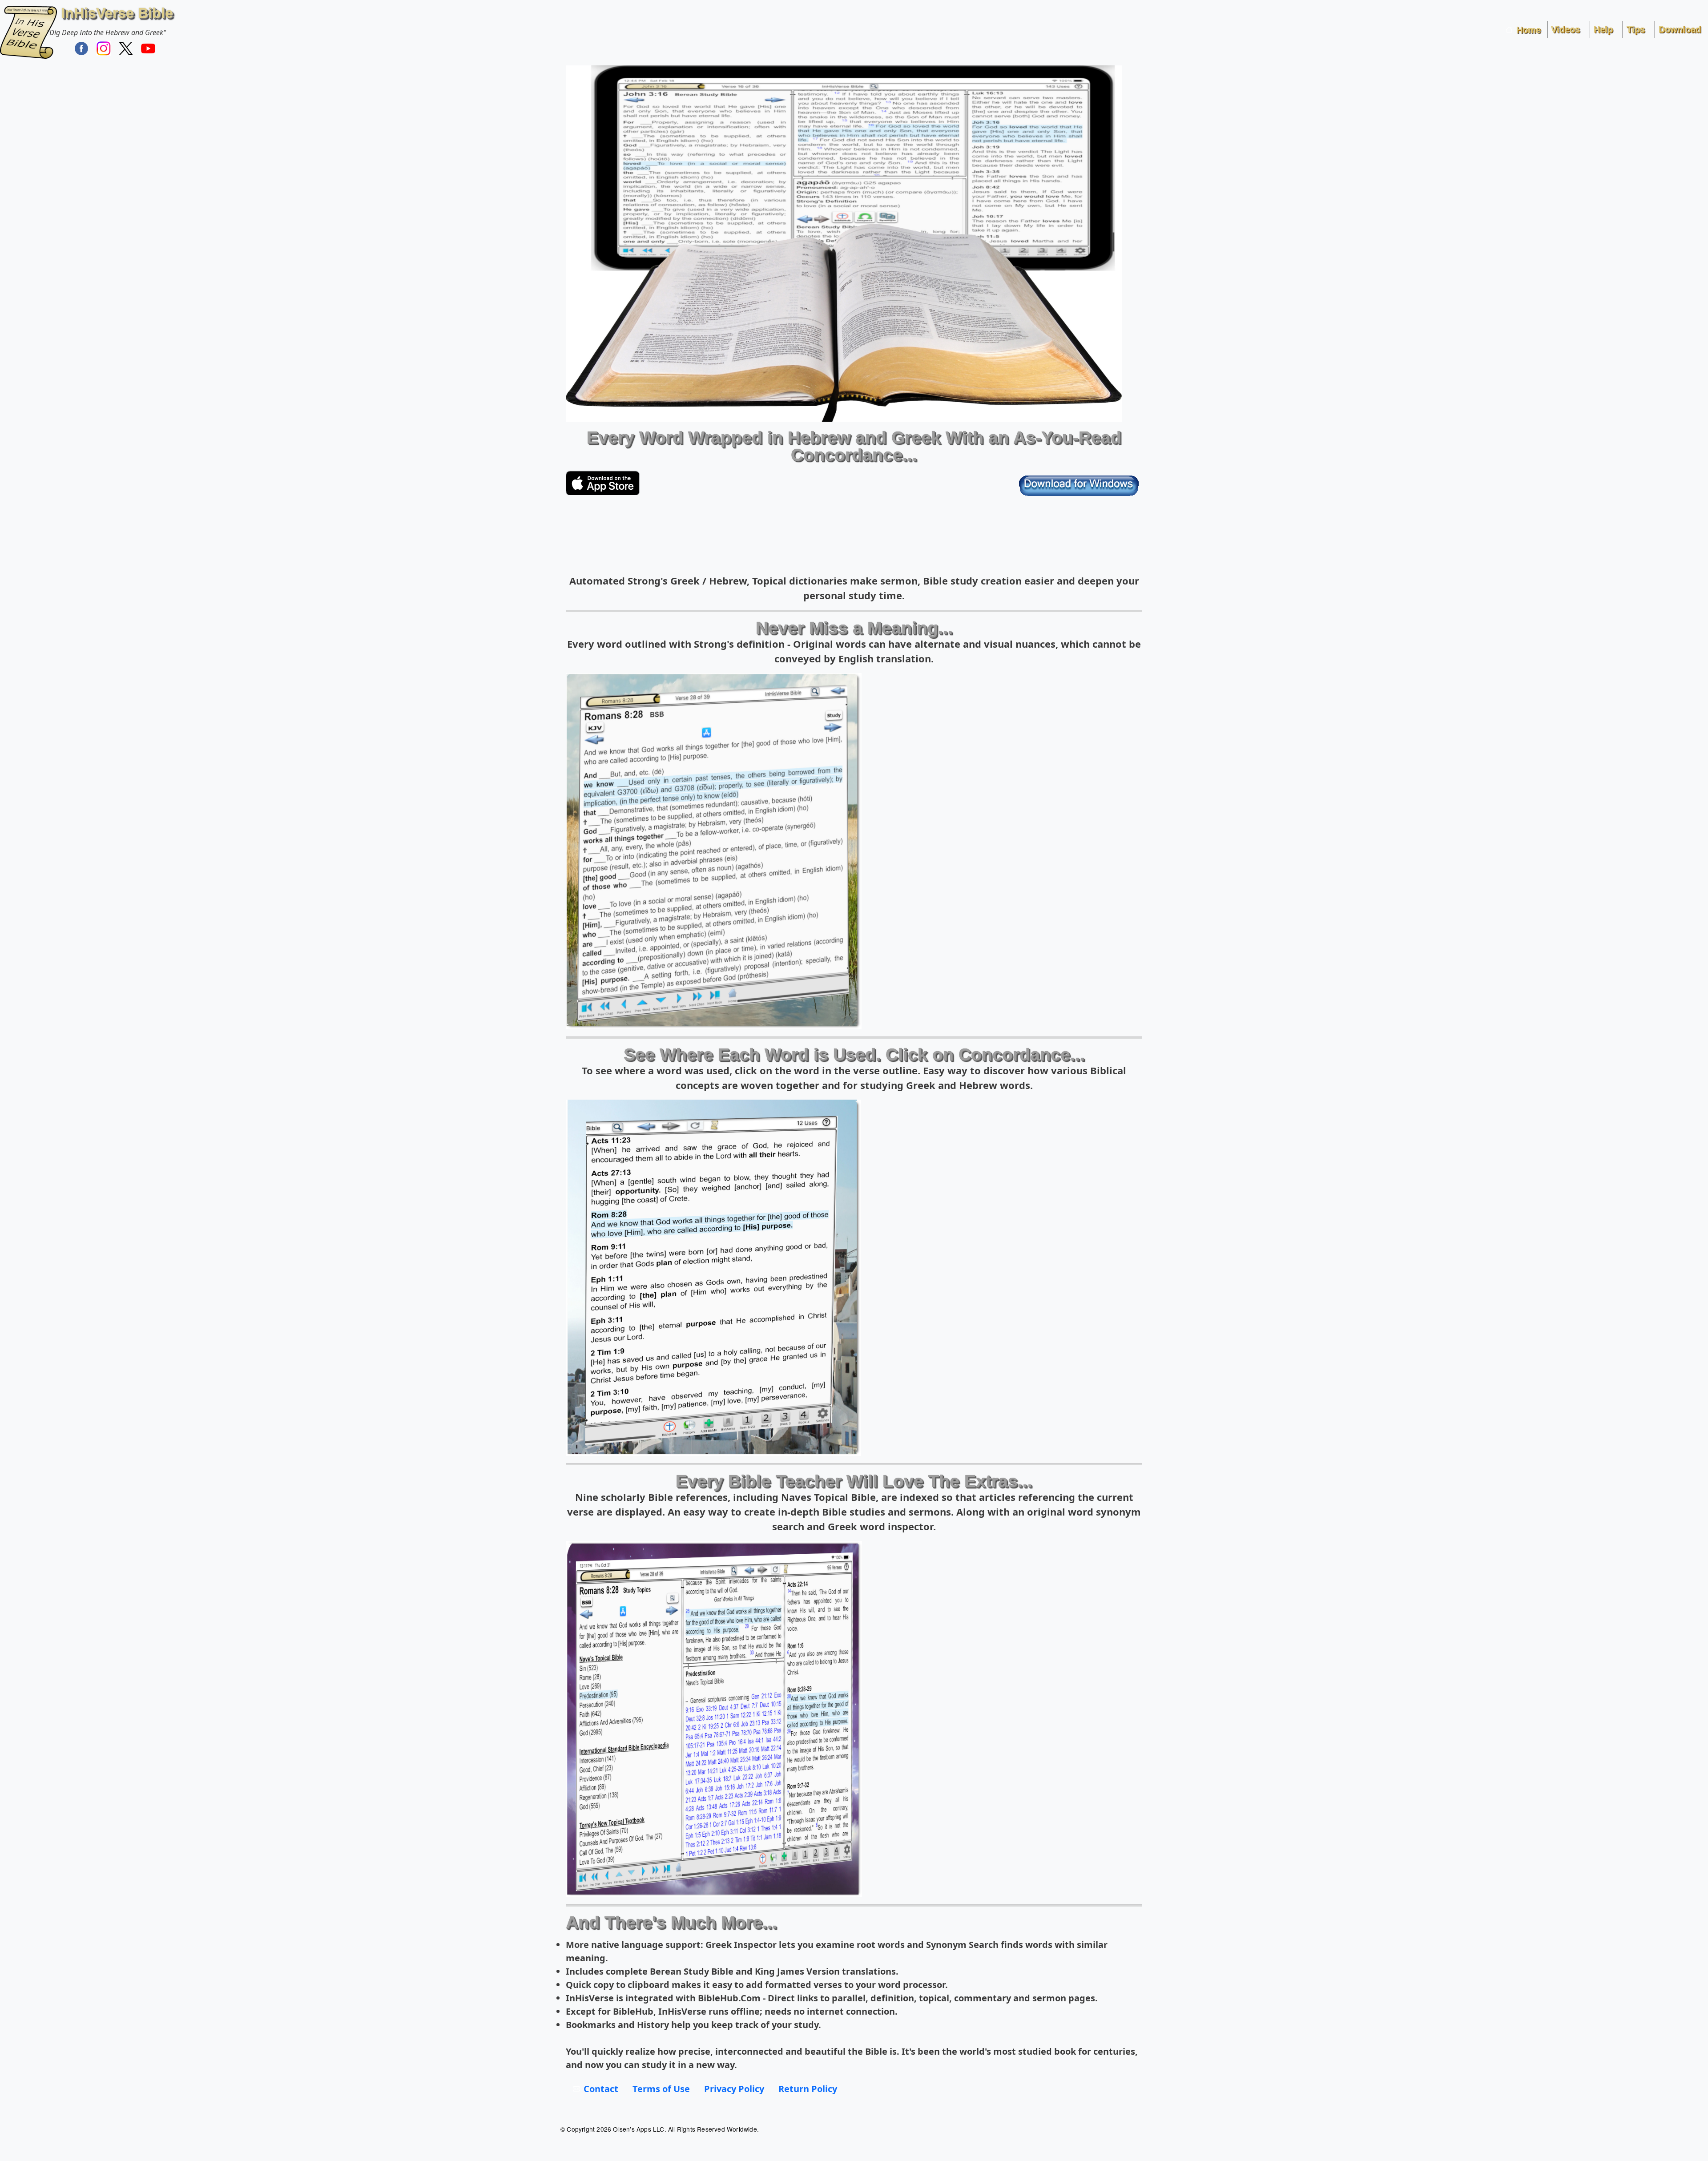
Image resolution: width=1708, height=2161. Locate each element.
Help (1603, 29)
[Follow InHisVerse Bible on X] (126, 48)
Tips (1636, 29)
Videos (1565, 29)
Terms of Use (661, 2089)
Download (1680, 29)
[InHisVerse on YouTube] (148, 48)
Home (1529, 30)
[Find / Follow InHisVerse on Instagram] (104, 48)
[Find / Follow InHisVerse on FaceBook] (81, 48)
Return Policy (808, 2089)
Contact (601, 2089)
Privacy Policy (734, 2089)
